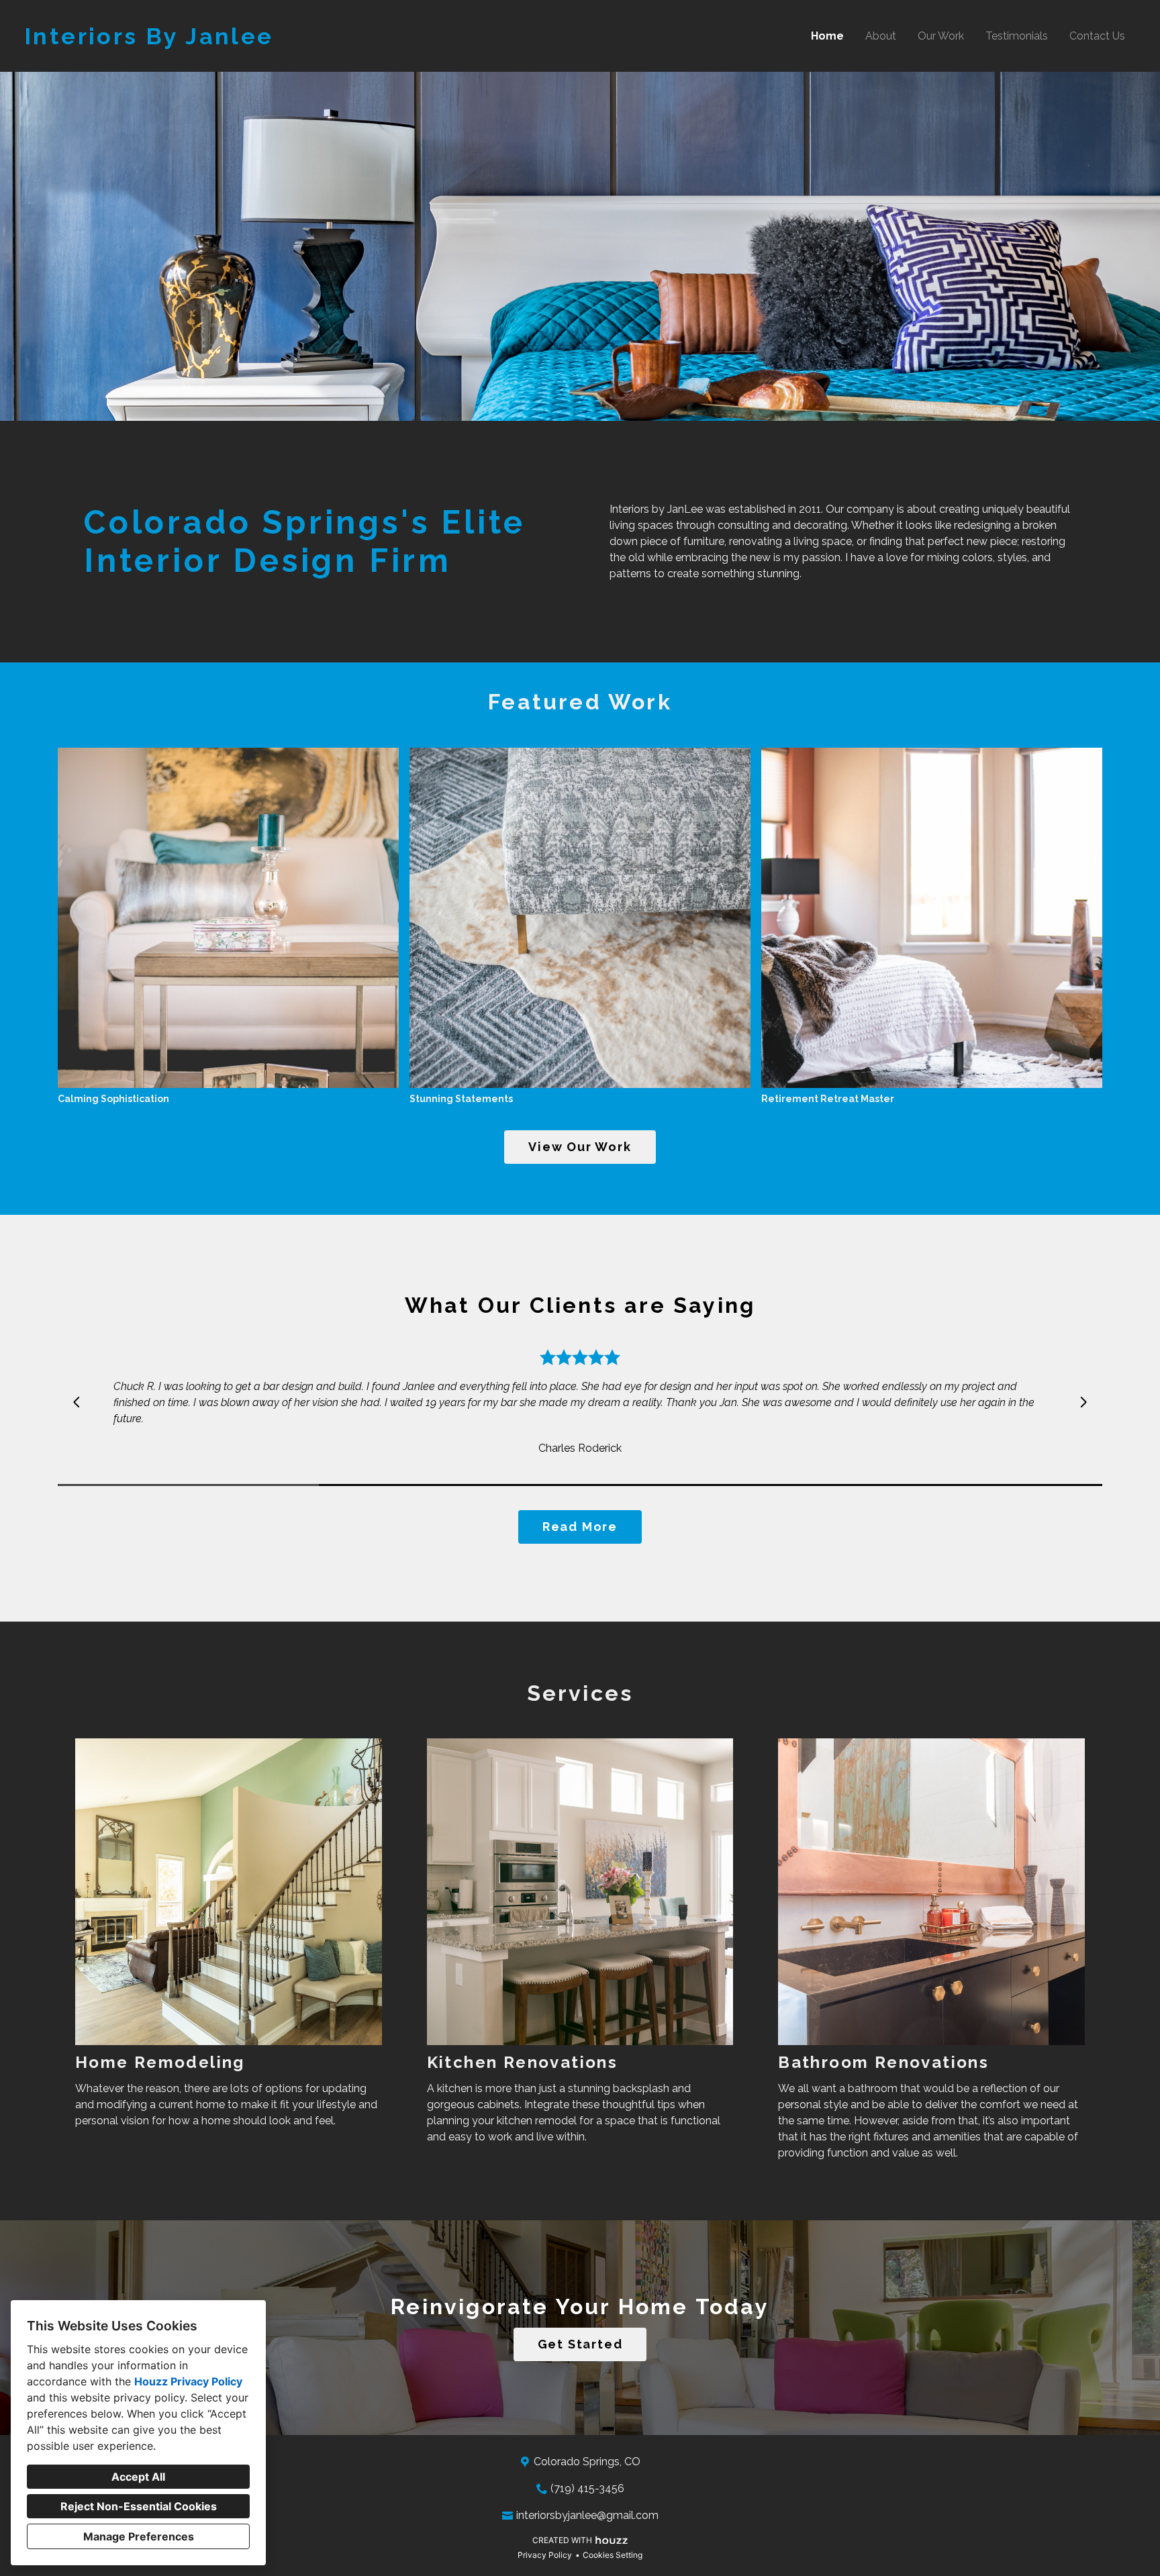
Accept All (138, 2477)
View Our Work (580, 1147)
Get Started (580, 2344)
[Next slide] (1083, 1402)
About (881, 36)
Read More (580, 1527)
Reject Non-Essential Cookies (139, 2506)
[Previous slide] (77, 1402)
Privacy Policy (545, 2555)
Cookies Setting (613, 2555)
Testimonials (1017, 36)
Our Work (941, 36)
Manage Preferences (139, 2536)
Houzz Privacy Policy (188, 2381)
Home (827, 36)
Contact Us (1097, 36)
